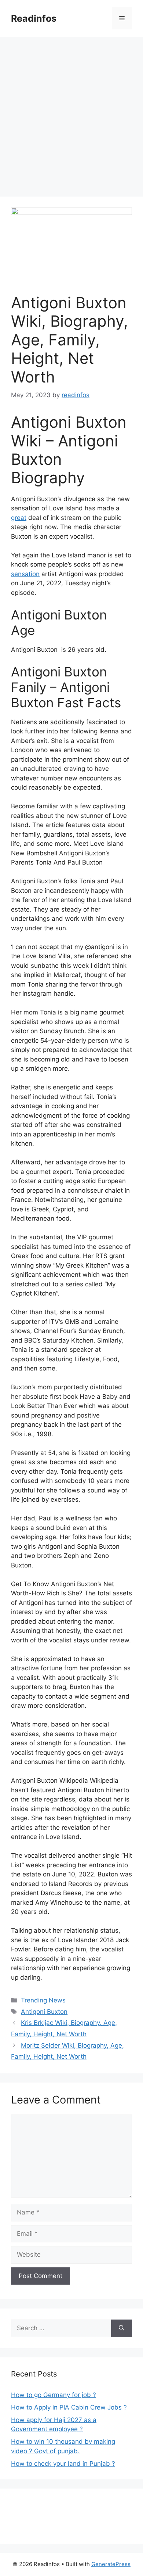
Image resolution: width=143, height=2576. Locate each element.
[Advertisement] (71, 112)
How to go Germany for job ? (54, 2395)
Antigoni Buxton (44, 2012)
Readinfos (34, 18)
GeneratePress (111, 2564)
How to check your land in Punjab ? (63, 2464)
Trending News (43, 2000)
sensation (25, 574)
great (19, 518)
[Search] (122, 2328)
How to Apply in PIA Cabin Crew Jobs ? (69, 2407)
